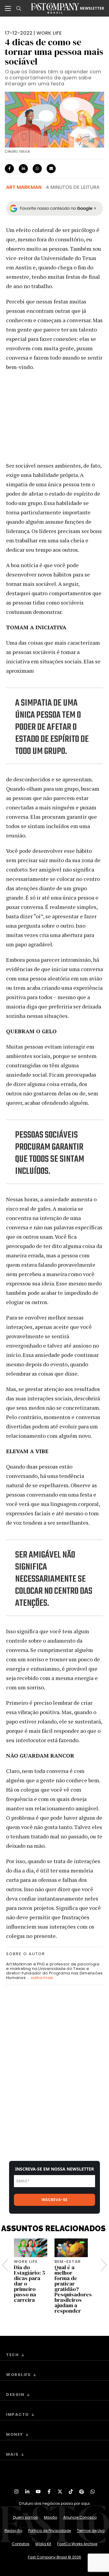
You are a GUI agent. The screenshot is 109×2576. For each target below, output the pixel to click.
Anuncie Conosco (80, 2517)
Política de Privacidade (50, 2531)
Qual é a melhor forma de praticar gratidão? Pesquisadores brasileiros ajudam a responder (73, 2289)
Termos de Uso (91, 2531)
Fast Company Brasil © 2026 (54, 2557)
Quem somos (25, 2517)
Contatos (21, 2544)
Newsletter (92, 8)
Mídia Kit (43, 2544)
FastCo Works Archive (77, 2544)
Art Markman (24, 187)
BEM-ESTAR (68, 2262)
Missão (51, 2517)
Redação (13, 2531)
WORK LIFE (49, 33)
